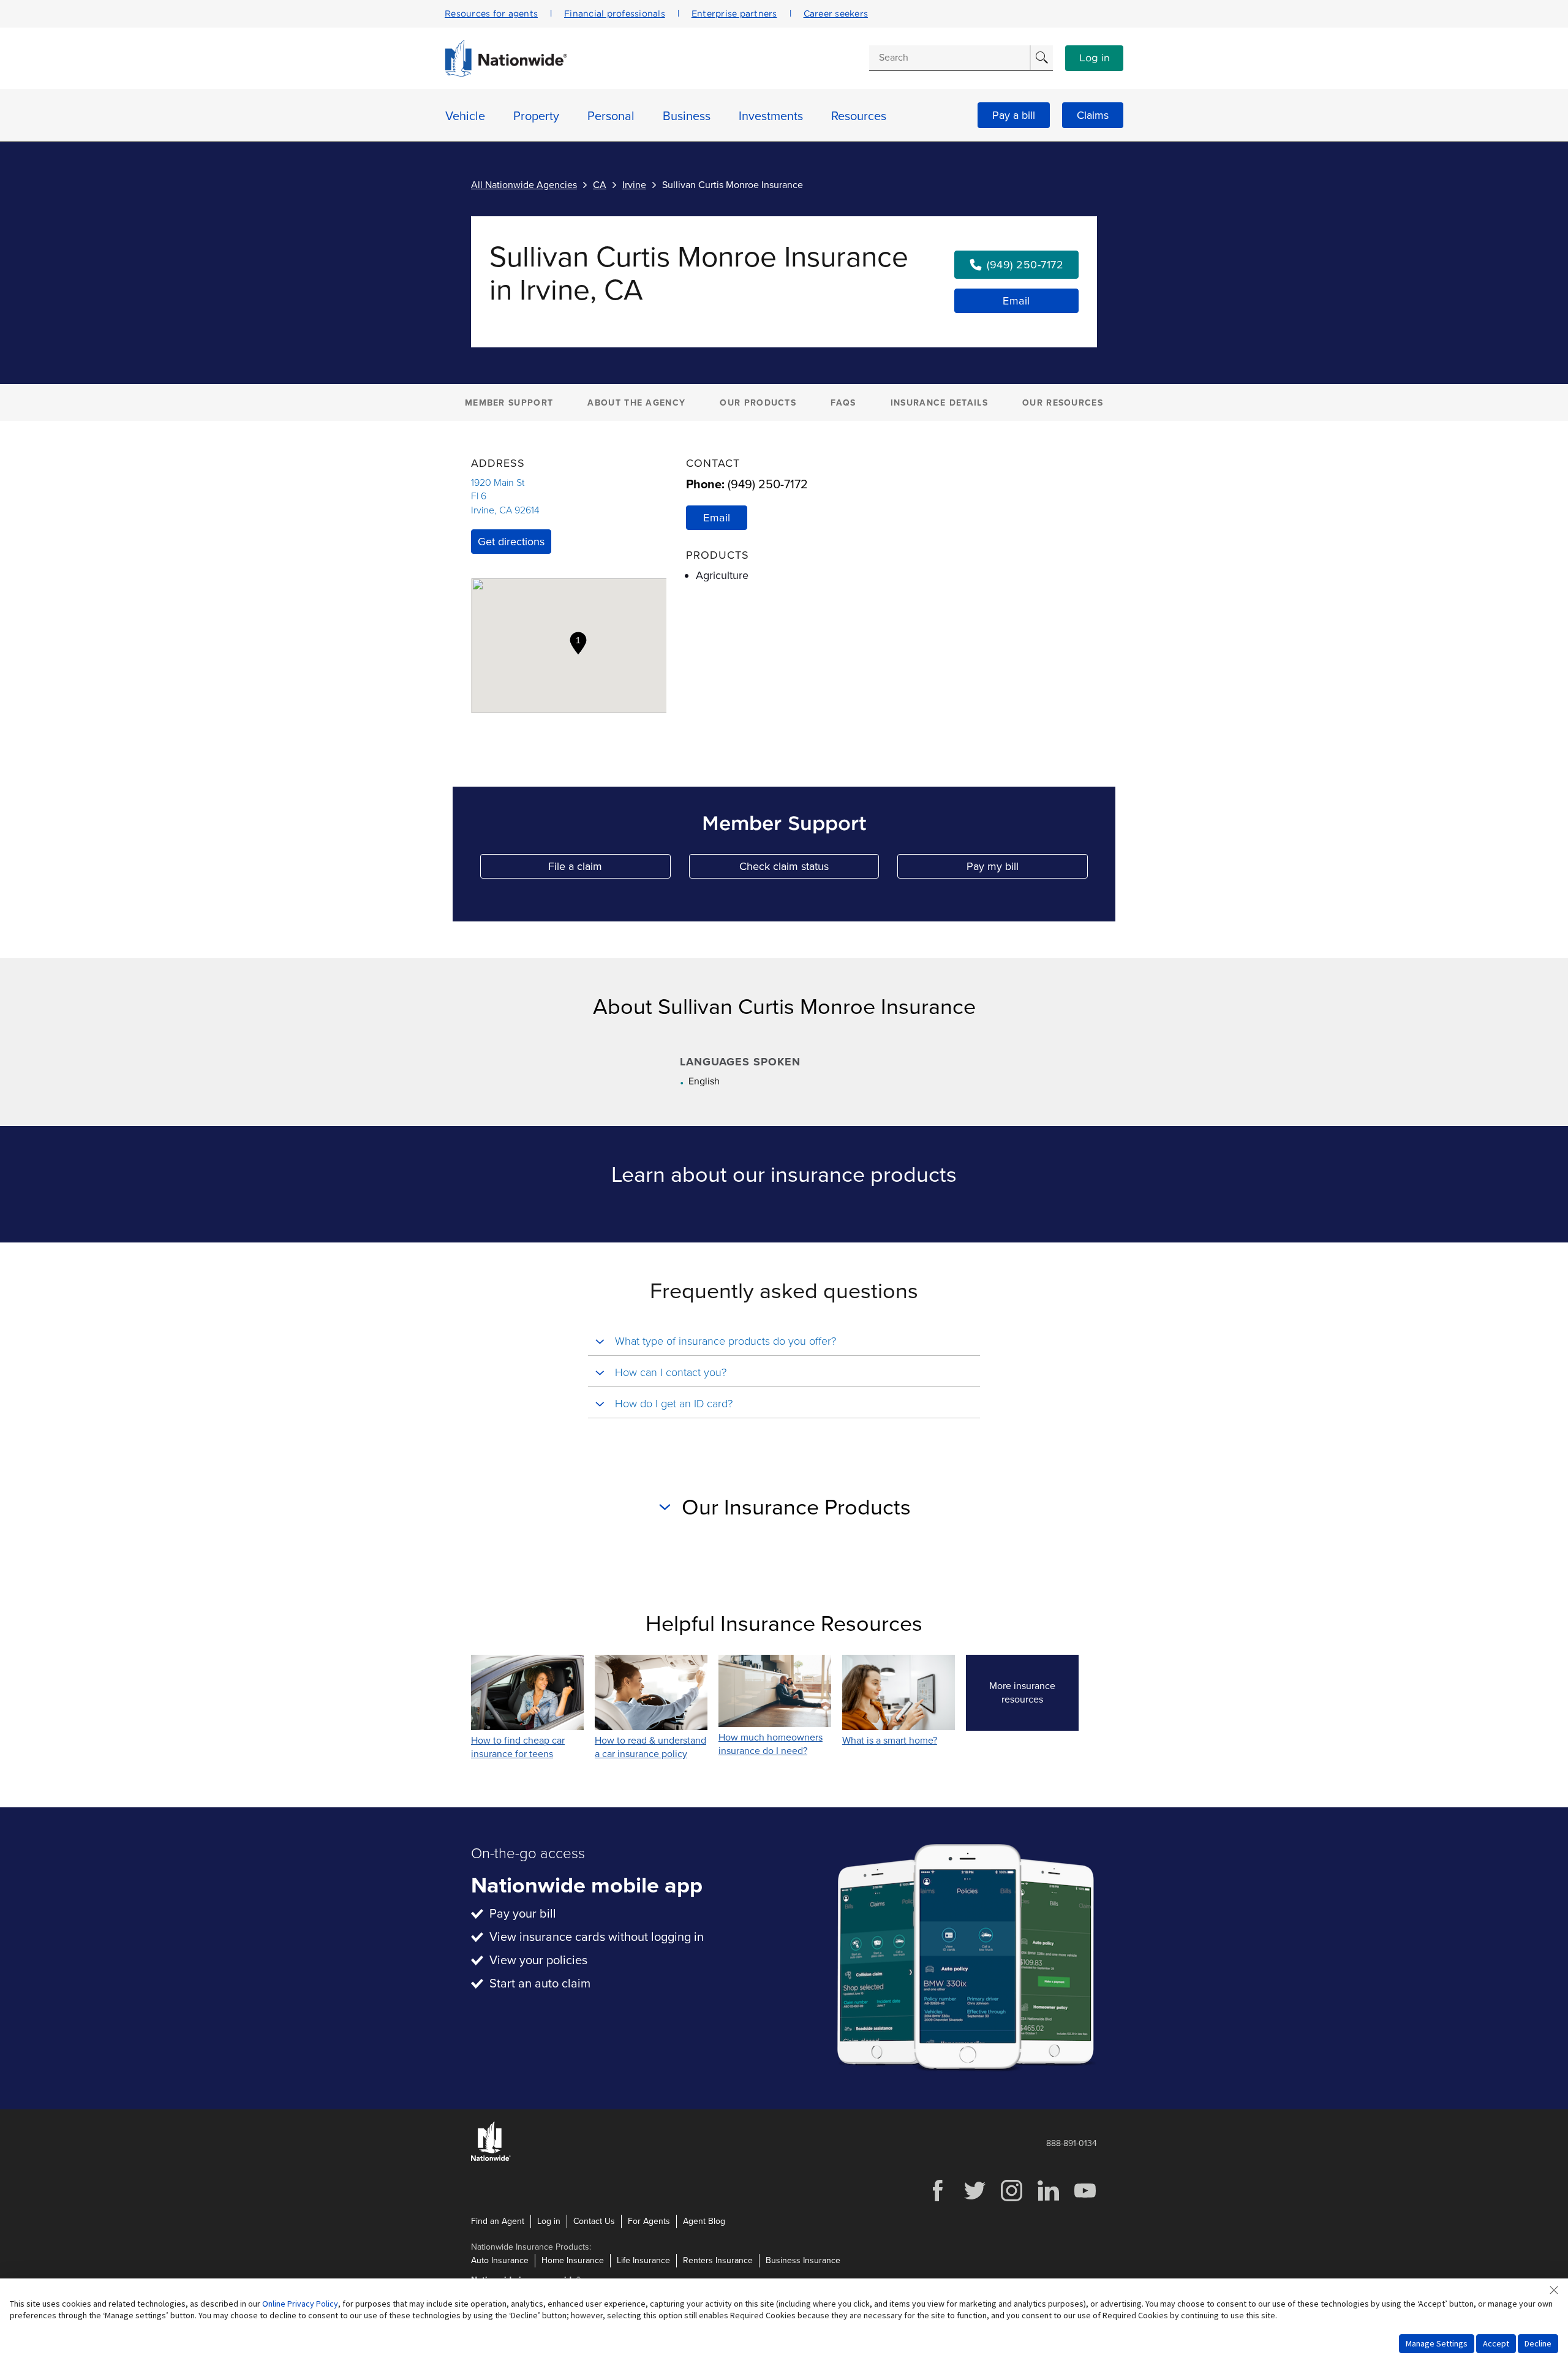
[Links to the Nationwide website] (491, 2159)
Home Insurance (573, 2260)
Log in (1095, 58)
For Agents (649, 2221)
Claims (1093, 115)
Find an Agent (498, 2221)
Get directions (511, 542)
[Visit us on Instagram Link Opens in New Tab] (1011, 2200)
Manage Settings (1437, 2343)
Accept (1496, 2343)
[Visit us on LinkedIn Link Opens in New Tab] (1048, 2200)
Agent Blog (704, 2221)
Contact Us (594, 2221)
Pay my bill (1027, 869)
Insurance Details (939, 403)
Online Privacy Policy (300, 2304)
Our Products (758, 403)
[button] (578, 643)
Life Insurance (643, 2260)
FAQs (843, 403)
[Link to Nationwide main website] (506, 74)
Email (1016, 301)
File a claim (609, 869)
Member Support (509, 403)
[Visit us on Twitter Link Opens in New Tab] (974, 2200)
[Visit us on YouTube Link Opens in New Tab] (1085, 2200)
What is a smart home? (890, 1741)
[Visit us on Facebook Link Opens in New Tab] (938, 2200)
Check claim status (809, 869)
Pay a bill (1014, 115)
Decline (1538, 2343)
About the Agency (636, 403)
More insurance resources (1034, 1693)
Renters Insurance (718, 2260)
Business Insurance (803, 2260)
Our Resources (1063, 403)
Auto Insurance (500, 2260)
